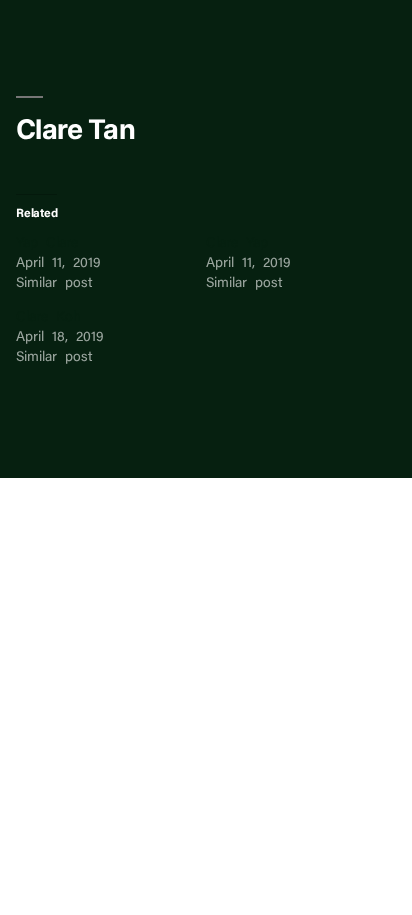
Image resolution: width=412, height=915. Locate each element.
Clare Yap (237, 244)
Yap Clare (47, 244)
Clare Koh (48, 318)
